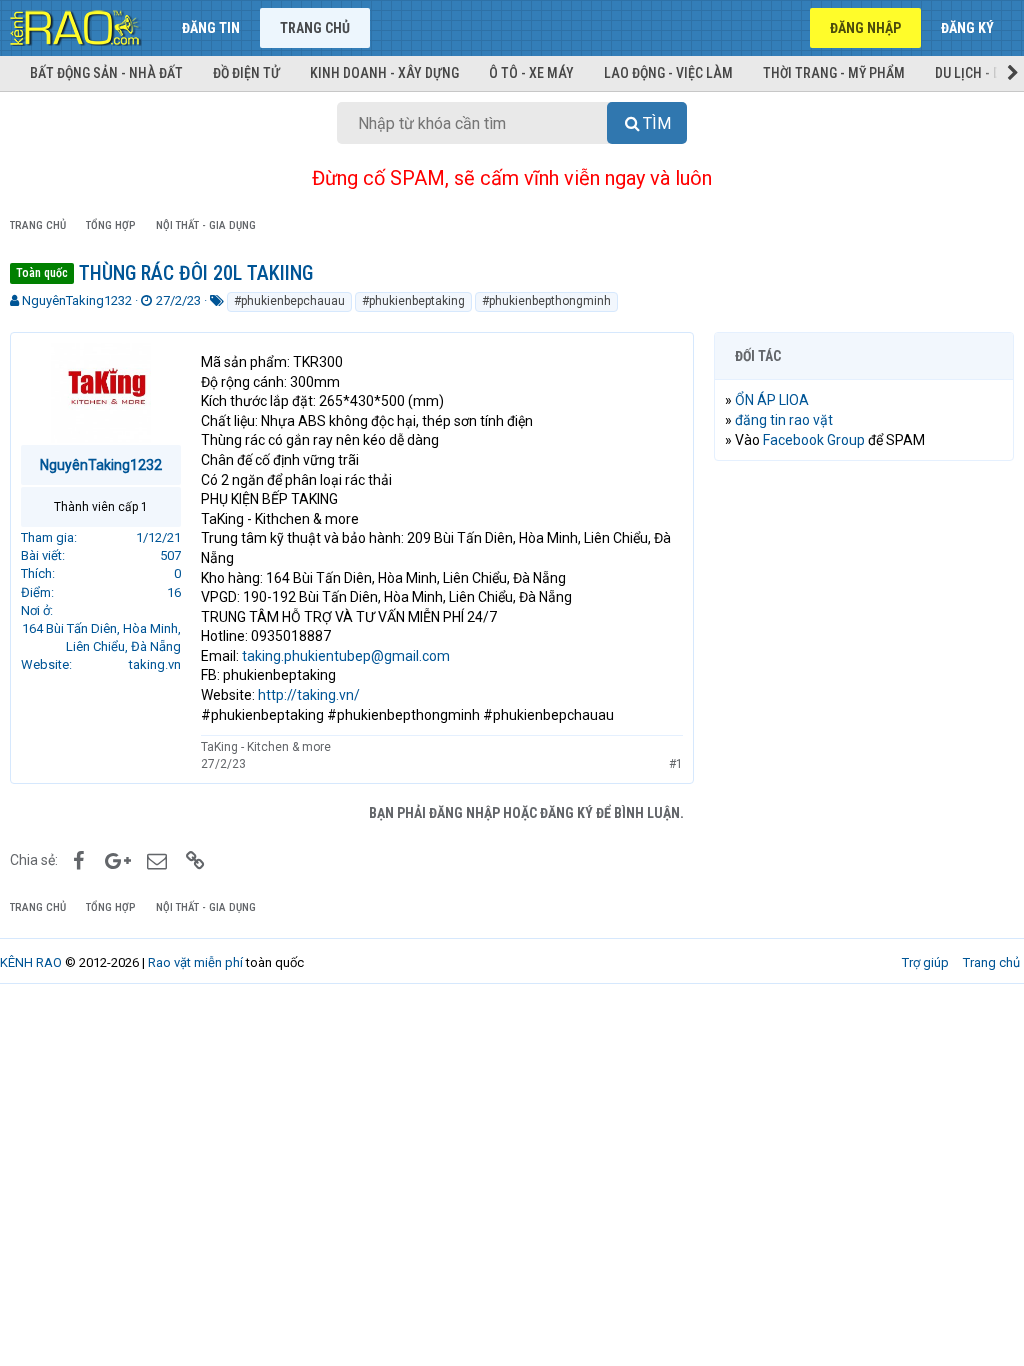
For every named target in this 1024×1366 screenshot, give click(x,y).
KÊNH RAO (31, 962)
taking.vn (155, 664)
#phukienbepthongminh (546, 301)
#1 (676, 764)
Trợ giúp (925, 962)
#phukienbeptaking (413, 301)
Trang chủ (315, 28)
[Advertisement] (864, 606)
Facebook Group (814, 440)
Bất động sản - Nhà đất (106, 73)
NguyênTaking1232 (77, 300)
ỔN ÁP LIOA (772, 400)
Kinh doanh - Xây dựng (384, 73)
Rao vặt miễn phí (195, 962)
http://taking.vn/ (309, 695)
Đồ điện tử (246, 73)
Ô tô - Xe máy (531, 73)
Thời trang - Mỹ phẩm (834, 73)
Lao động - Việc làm (668, 73)
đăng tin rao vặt (784, 420)
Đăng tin (211, 28)
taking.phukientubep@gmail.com (346, 656)
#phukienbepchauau (289, 301)
